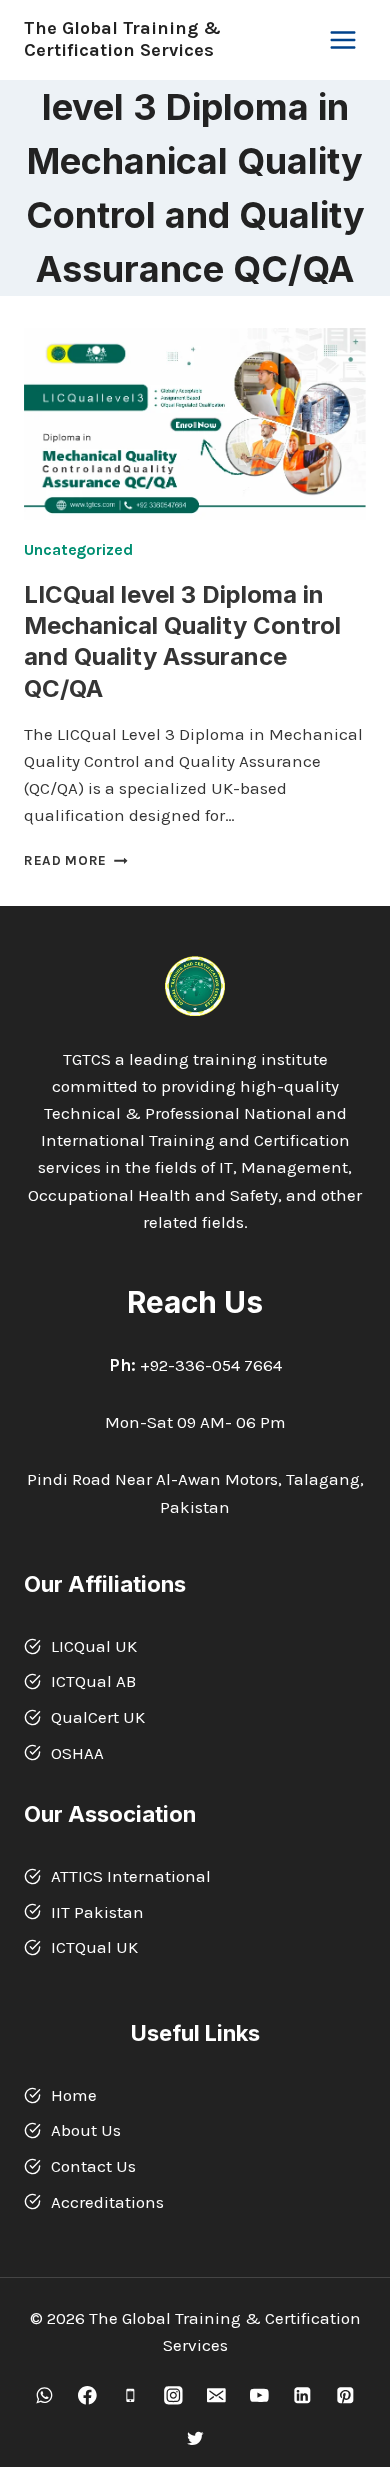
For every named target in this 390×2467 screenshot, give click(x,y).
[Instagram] (173, 2395)
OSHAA (77, 1753)
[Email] (216, 2395)
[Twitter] (194, 2438)
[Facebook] (87, 2395)
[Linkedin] (302, 2395)
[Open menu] (342, 39)
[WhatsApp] (44, 2395)
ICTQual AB (93, 1681)
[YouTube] (259, 2395)
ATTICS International (131, 1876)
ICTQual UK (94, 1947)
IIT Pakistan (97, 1912)
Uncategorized (78, 549)
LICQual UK (94, 1646)
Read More (76, 860)
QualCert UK (98, 1717)
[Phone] (130, 2395)
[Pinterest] (345, 2395)
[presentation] (195, 424)
